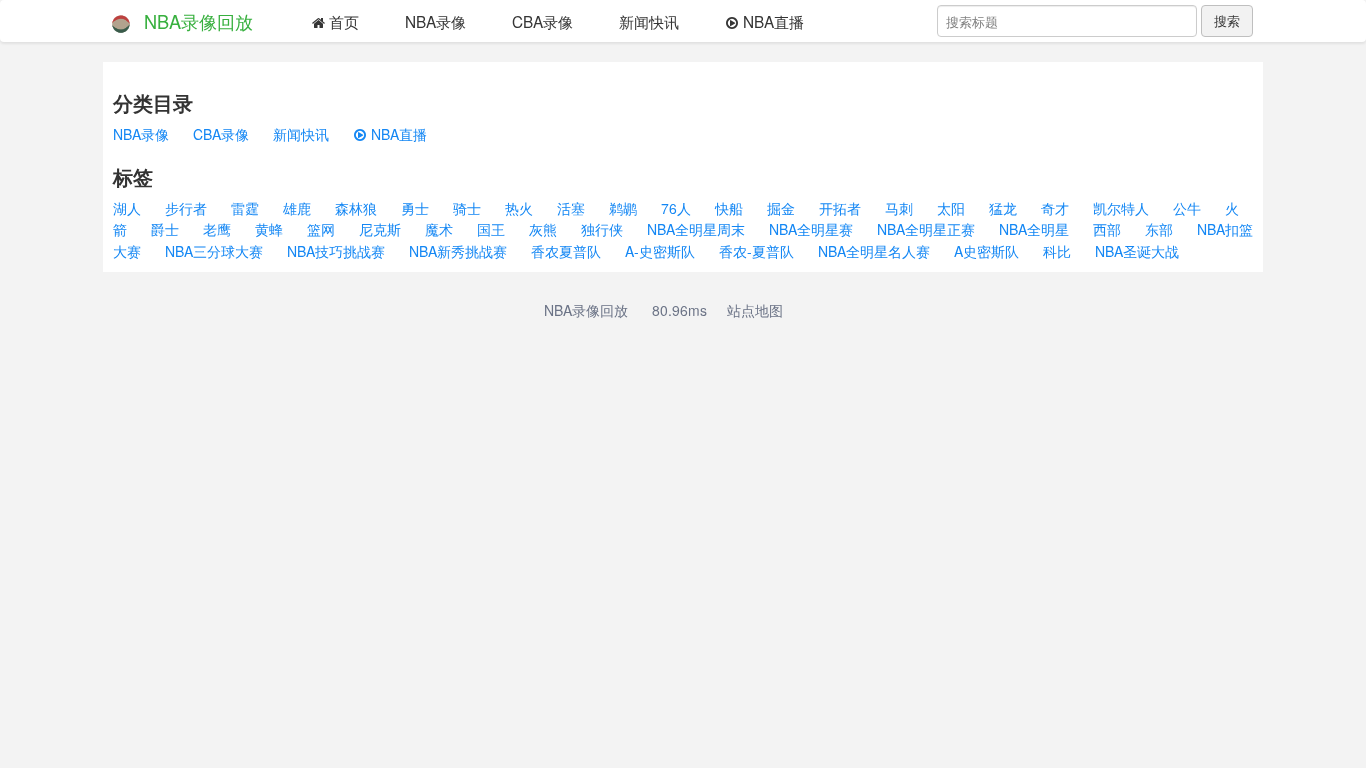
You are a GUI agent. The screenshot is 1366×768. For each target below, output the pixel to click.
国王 (491, 229)
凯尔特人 (1121, 208)
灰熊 (543, 229)
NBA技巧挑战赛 (336, 251)
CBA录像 (542, 21)
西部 (1107, 229)
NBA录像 (435, 21)
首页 (342, 21)
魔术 (439, 229)
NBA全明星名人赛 (874, 251)
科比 (1057, 251)
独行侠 (602, 229)
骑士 (467, 208)
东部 (1159, 229)
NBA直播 (771, 21)
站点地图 (755, 310)
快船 (729, 208)
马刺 (899, 208)
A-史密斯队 (660, 251)
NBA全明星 (1034, 229)
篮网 (321, 229)
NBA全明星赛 (811, 229)
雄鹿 (297, 208)
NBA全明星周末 (696, 229)
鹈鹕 (623, 208)
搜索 (1227, 20)
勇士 (415, 208)
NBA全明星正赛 (926, 229)
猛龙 (1003, 208)
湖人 (127, 208)
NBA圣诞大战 (1137, 251)
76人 (676, 208)
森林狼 (356, 208)
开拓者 (840, 208)
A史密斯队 (986, 251)
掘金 (781, 208)
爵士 (165, 229)
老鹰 (217, 229)
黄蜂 (269, 229)
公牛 (1187, 208)
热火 (519, 208)
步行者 (186, 208)
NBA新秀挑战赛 (458, 251)
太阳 (951, 208)
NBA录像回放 (198, 21)
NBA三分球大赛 (214, 251)
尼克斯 (380, 229)
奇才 (1055, 208)
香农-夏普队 (756, 251)
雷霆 (245, 208)
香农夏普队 (566, 251)
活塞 (571, 208)
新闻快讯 (649, 21)
